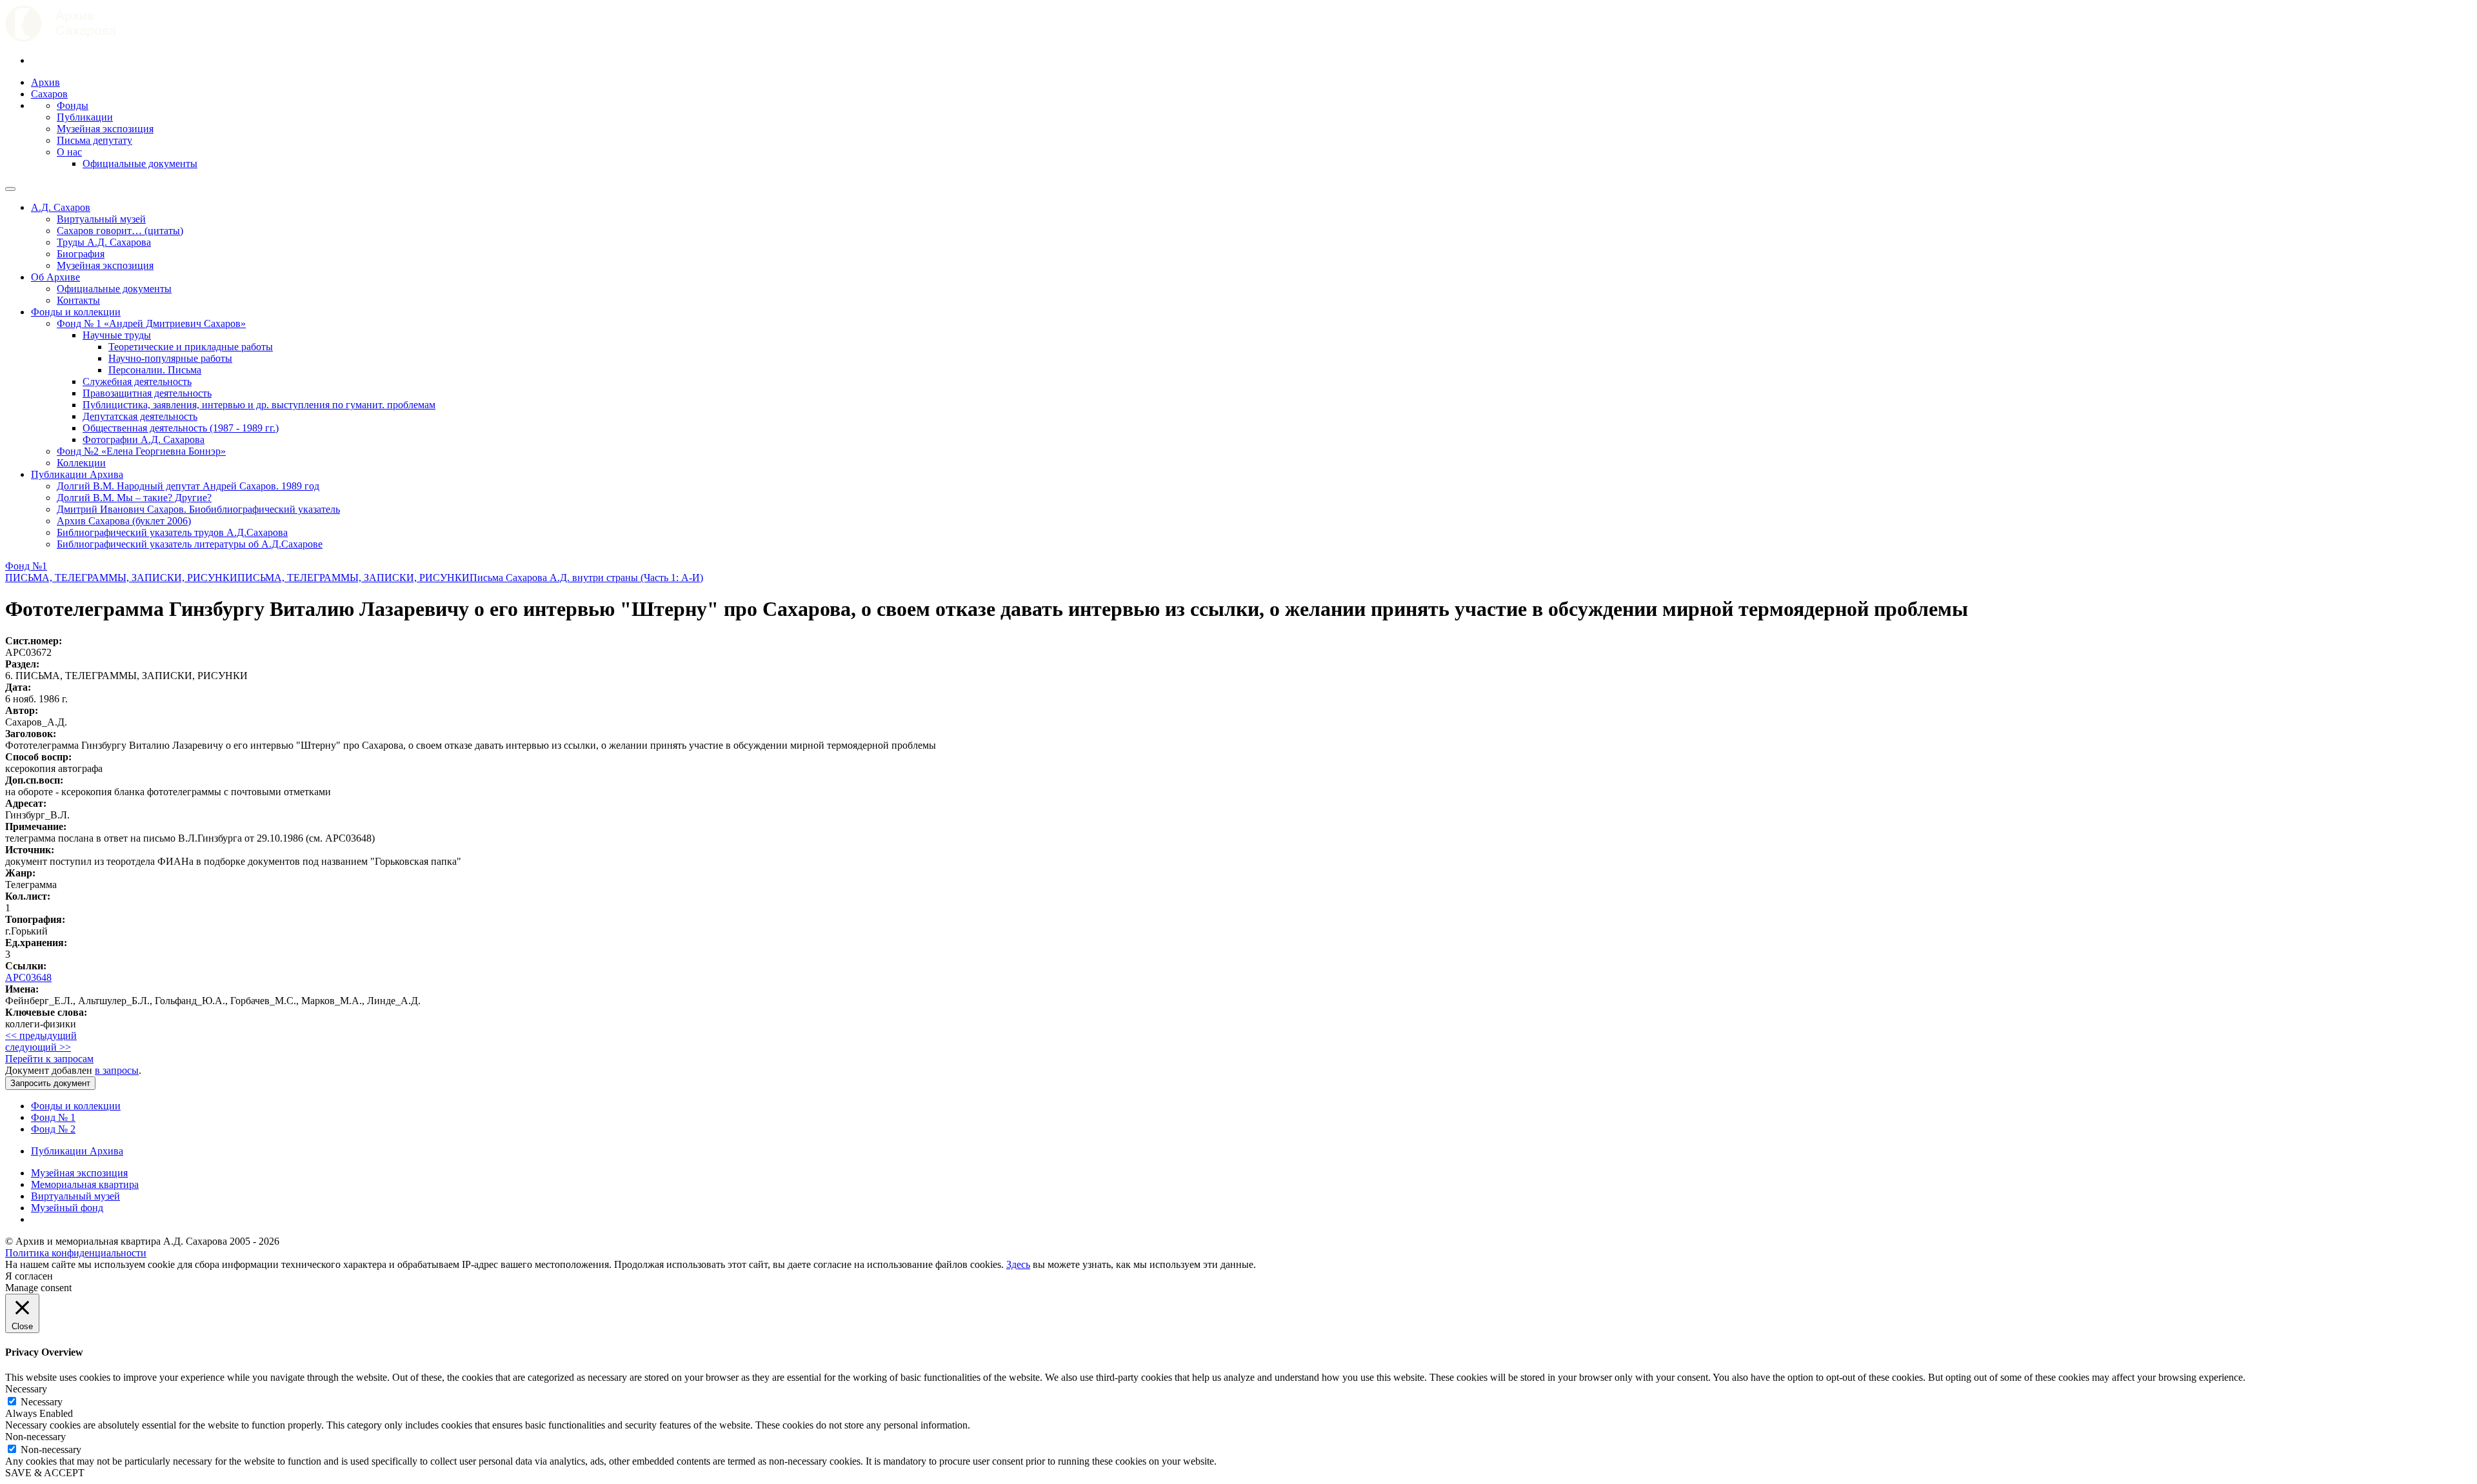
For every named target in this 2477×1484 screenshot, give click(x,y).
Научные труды (117, 335)
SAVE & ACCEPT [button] (45, 1473)
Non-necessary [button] (35, 1437)
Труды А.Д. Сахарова (104, 242)
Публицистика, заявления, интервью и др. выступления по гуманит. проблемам (259, 405)
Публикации (85, 117)
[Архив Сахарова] (61, 38)
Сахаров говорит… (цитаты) (120, 231)
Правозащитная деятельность (147, 393)
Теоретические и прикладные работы (191, 347)
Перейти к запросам (49, 1059)
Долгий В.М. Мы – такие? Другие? (134, 498)
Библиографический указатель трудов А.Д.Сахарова (172, 532)
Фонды (73, 105)
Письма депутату (95, 140)
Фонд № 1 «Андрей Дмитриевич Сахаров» (151, 323)
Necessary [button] (26, 1389)
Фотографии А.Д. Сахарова (144, 440)
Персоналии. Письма (155, 370)
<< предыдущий (41, 1035)
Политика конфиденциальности (76, 1253)
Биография (81, 254)
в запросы (117, 1070)
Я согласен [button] (29, 1276)
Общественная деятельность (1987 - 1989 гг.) (181, 428)
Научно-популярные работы (170, 358)
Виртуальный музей (101, 219)
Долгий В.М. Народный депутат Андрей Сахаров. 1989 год (188, 486)
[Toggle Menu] (10, 189)
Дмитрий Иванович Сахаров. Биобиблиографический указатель (198, 509)
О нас (69, 152)
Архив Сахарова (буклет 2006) (124, 521)
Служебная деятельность (137, 381)
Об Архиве (55, 277)
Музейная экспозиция (105, 129)
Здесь (1018, 1264)
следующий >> (38, 1047)
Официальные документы (140, 163)
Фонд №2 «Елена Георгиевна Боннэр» (141, 451)
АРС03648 (28, 977)
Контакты (78, 300)
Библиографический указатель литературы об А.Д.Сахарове (190, 544)
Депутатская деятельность (140, 416)
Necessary (42, 1402)
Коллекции (81, 463)
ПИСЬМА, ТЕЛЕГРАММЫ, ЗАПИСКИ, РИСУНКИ (121, 578)
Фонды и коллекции (76, 312)
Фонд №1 (26, 566)
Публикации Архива (77, 474)
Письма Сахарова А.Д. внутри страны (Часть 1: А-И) (586, 578)
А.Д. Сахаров (61, 207)
